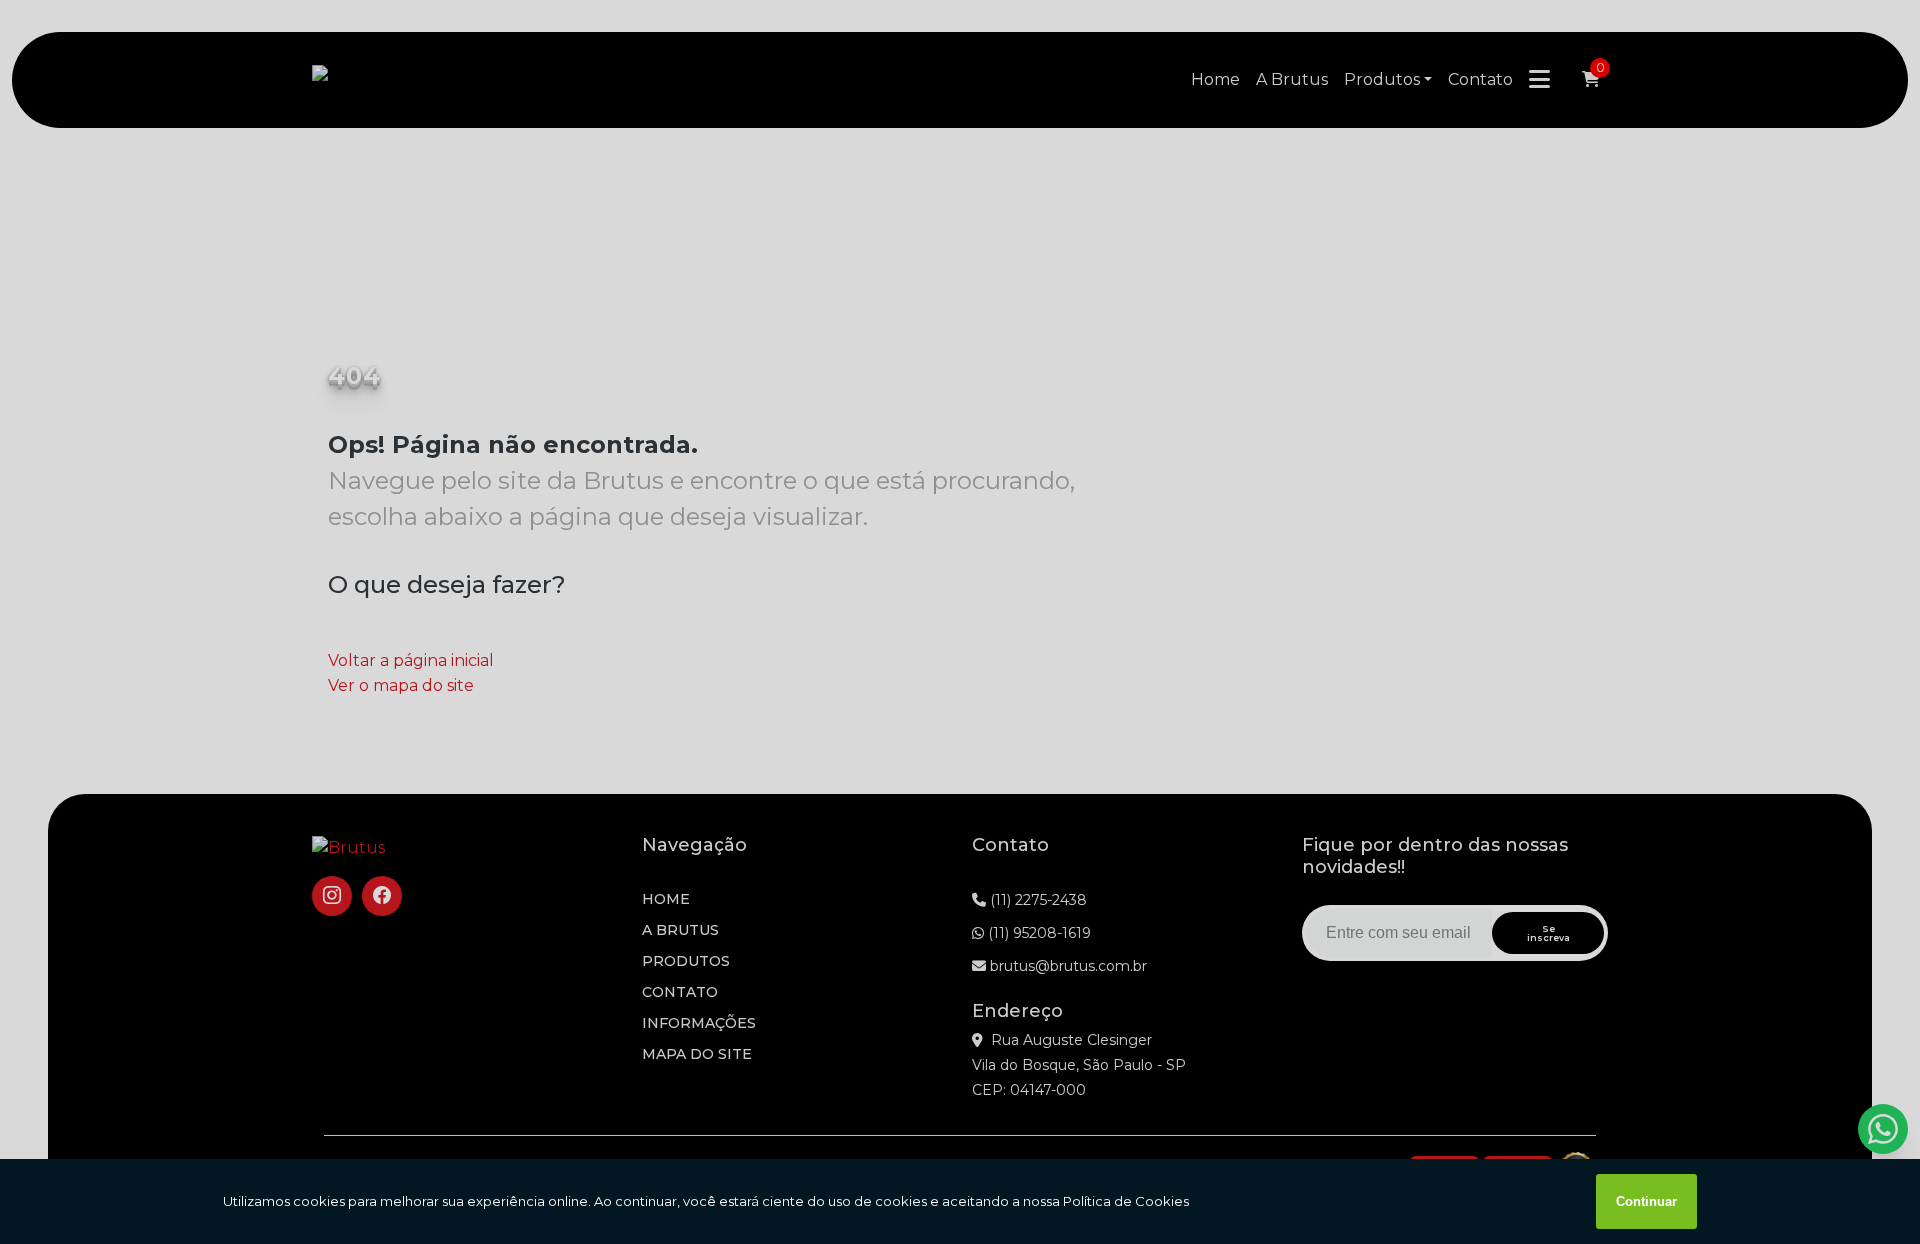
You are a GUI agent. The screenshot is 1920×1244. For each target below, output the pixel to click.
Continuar (1646, 1201)
